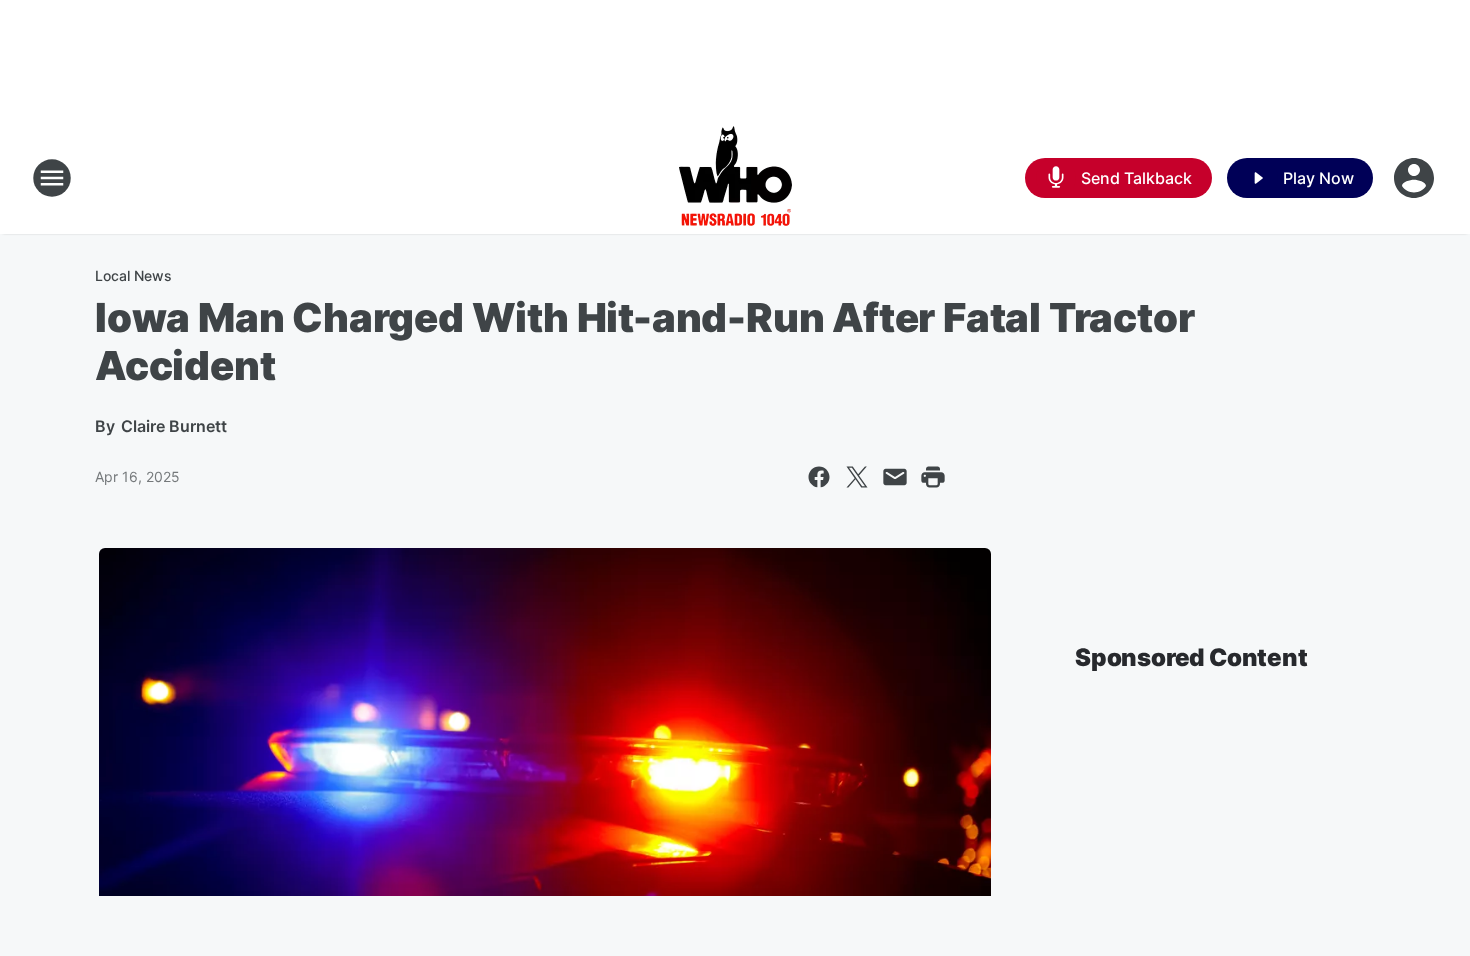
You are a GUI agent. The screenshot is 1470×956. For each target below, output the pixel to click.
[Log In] (1416, 178)
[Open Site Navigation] (52, 178)
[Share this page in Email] (895, 477)
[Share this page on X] (857, 477)
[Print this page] (933, 477)
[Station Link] (735, 178)
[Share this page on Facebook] (819, 477)
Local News (133, 275)
